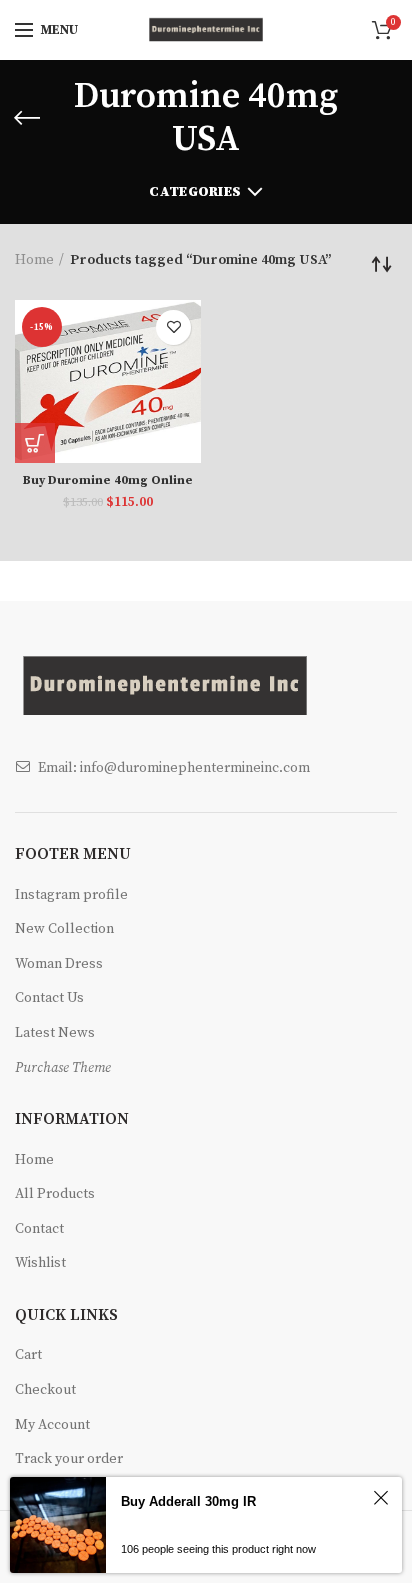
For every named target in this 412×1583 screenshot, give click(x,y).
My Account (52, 1425)
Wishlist (40, 1263)
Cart (28, 1355)
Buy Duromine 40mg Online (108, 480)
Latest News (55, 1033)
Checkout (45, 1390)
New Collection (64, 929)
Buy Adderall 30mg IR (188, 1501)
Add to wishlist (173, 327)
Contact (39, 1229)
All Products (55, 1194)
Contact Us (49, 998)
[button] (35, 443)
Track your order (69, 1459)
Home (34, 260)
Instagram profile (71, 895)
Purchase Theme (63, 1068)
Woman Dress (59, 964)
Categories (195, 192)
